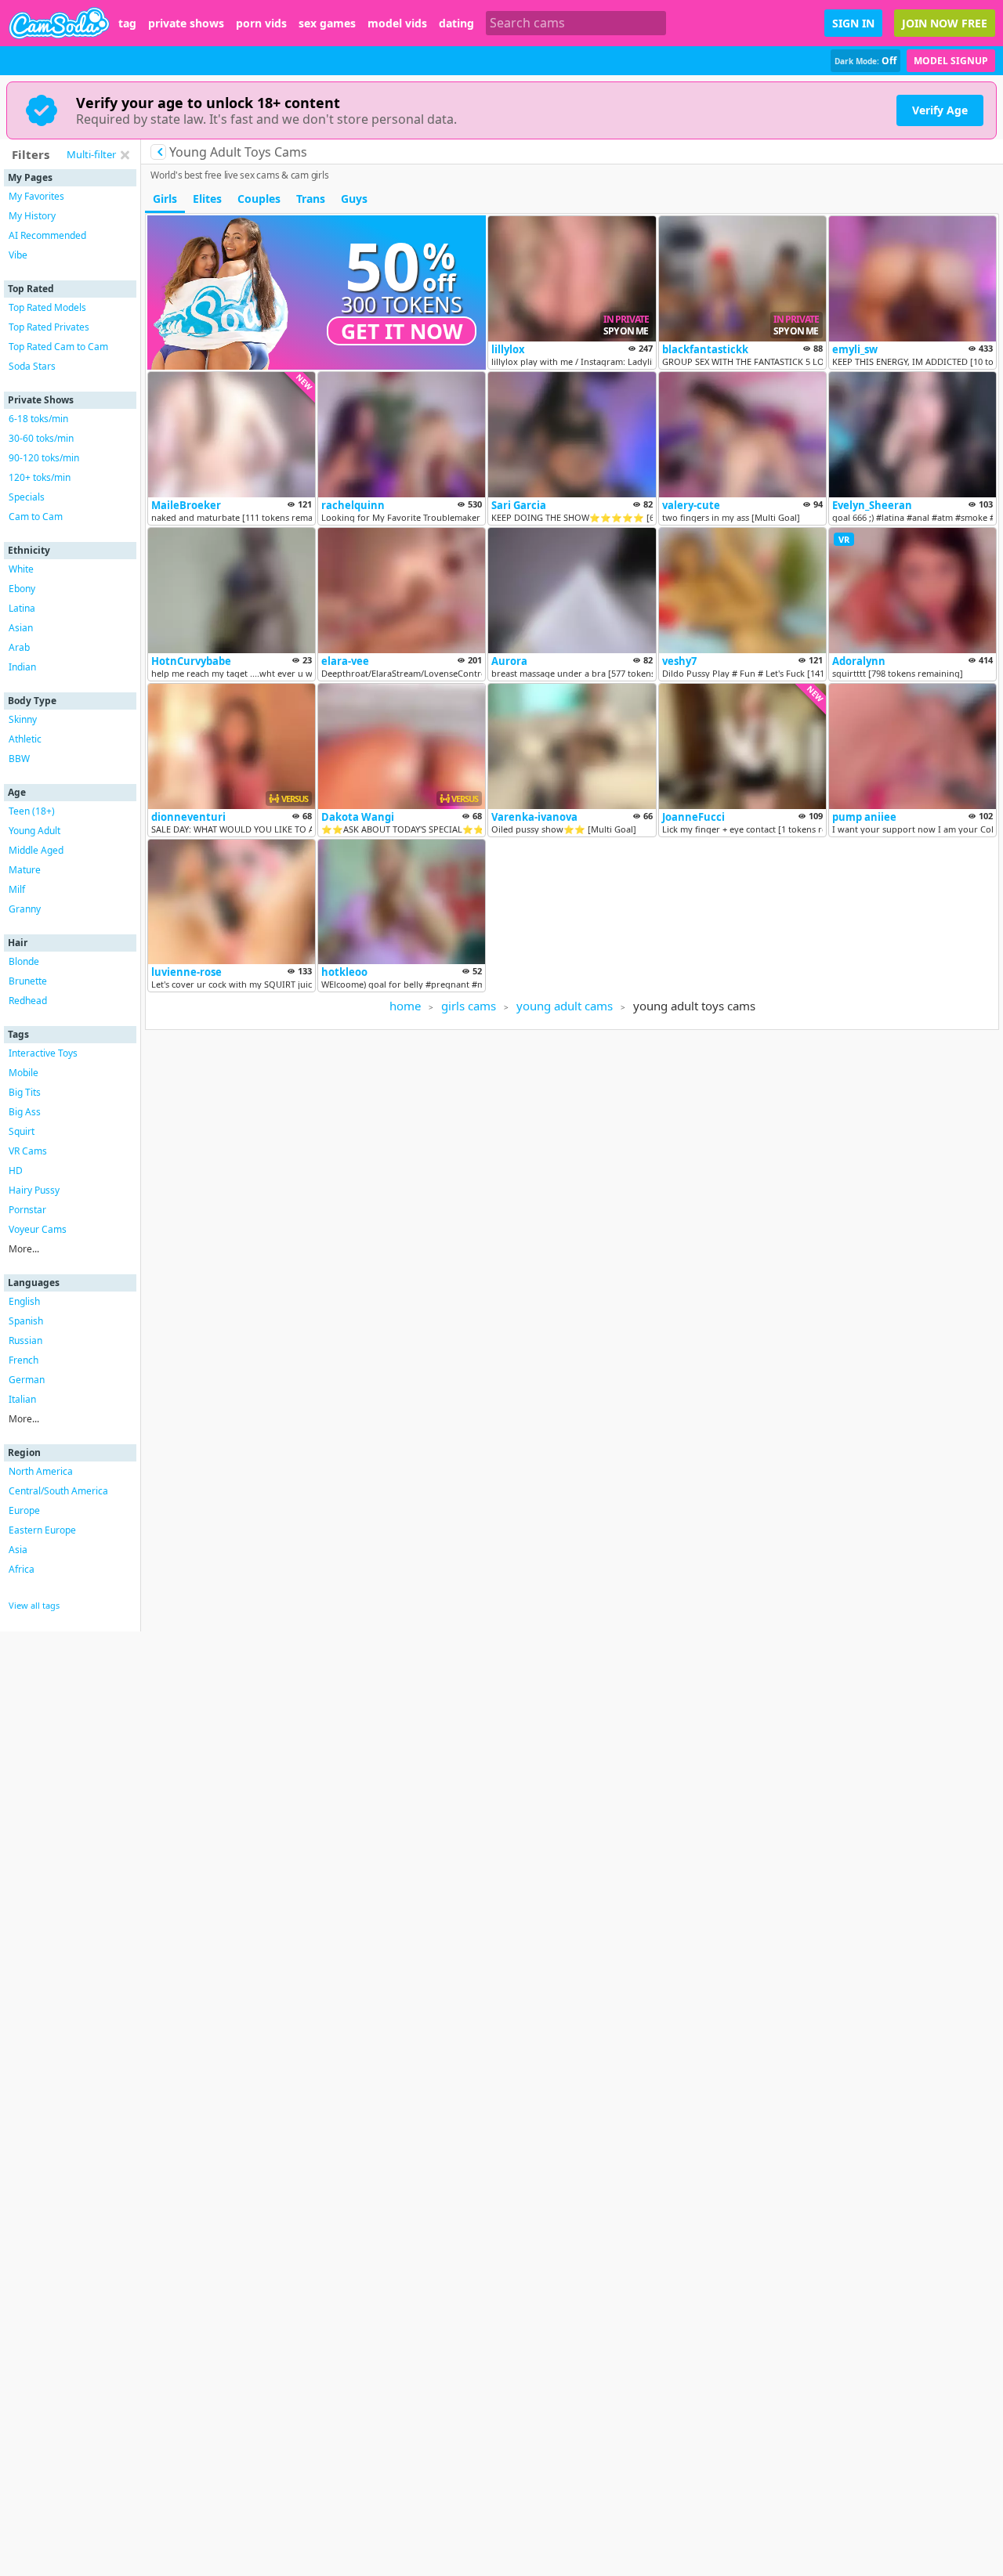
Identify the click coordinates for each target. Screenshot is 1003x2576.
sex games (327, 23)
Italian (22, 1399)
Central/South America (58, 1491)
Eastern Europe (42, 1530)
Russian (25, 1340)
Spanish (26, 1321)
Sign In (853, 23)
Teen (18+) (32, 811)
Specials (27, 497)
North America (41, 1471)
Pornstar (27, 1210)
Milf (17, 889)
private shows (186, 23)
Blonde (24, 961)
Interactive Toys (43, 1053)
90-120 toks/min (44, 458)
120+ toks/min (40, 477)
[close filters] (125, 155)
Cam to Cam (36, 517)
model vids (397, 23)
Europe (24, 1510)
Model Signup (951, 61)
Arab (19, 647)
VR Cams (28, 1151)
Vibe (18, 255)
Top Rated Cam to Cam (58, 347)
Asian (21, 628)
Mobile (24, 1073)
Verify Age (940, 110)
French (24, 1360)
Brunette (28, 981)
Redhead (28, 1001)
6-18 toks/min (38, 419)
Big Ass (25, 1112)
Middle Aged (36, 850)
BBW (19, 759)
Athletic (25, 739)
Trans (311, 199)
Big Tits (25, 1092)
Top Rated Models (47, 307)
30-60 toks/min (41, 438)
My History (32, 216)
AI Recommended (47, 235)
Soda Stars (32, 366)
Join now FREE (945, 23)
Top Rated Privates (49, 327)
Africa (22, 1569)
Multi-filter (91, 154)
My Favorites (36, 196)
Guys (354, 199)
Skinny (23, 719)
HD (16, 1171)
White (21, 569)
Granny (25, 909)
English (24, 1301)
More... (24, 1249)
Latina (22, 608)
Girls (165, 199)
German (27, 1380)
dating (456, 23)
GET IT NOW (402, 331)
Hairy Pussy (34, 1190)
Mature (25, 870)
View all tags (34, 1605)
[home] (59, 23)
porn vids (261, 23)
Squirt (22, 1131)
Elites (207, 199)
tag (127, 23)
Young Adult (34, 831)
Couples (259, 199)
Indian (22, 667)
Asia (18, 1550)
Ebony (22, 589)
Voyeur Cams (38, 1229)
